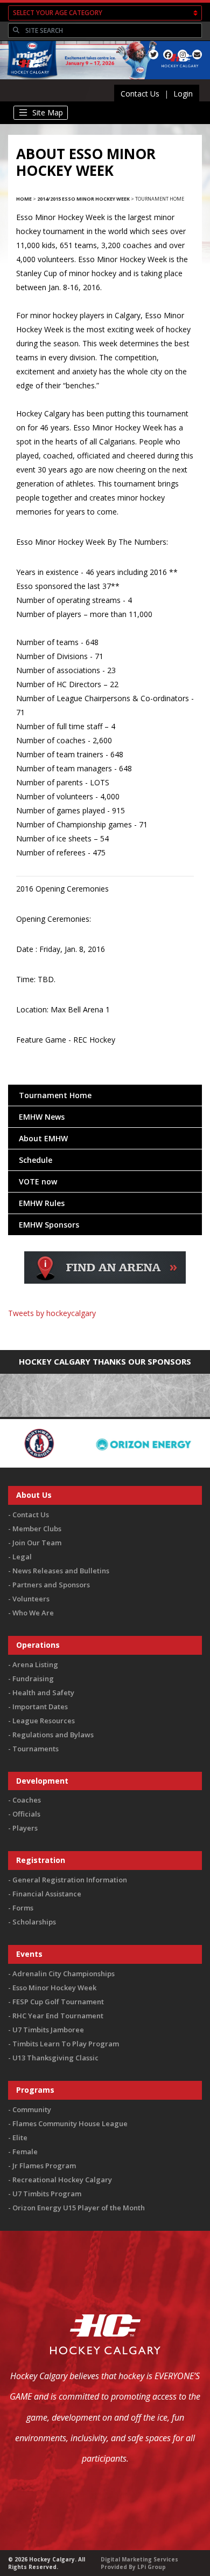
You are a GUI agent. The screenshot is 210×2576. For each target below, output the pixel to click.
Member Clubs (37, 1529)
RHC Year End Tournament (58, 2016)
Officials (26, 1814)
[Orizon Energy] (89, 1443)
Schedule (36, 1160)
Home (24, 199)
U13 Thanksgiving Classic (55, 2058)
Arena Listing (35, 1664)
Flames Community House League (70, 2123)
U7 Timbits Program (47, 2194)
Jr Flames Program (44, 2166)
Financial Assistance (47, 1894)
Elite (20, 2137)
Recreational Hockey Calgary (62, 2180)
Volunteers (31, 1599)
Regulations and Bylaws (53, 1735)
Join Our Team (37, 1543)
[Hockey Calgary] (30, 80)
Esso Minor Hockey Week (54, 1988)
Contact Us (140, 94)
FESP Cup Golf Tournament (58, 2002)
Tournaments (36, 1749)
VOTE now (38, 1181)
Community (32, 2109)
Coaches (27, 1800)
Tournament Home (55, 1095)
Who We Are (33, 1613)
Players (25, 1828)
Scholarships (34, 1922)
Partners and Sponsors (51, 1585)
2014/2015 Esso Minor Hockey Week (83, 199)
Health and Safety (43, 1693)
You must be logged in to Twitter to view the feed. (105, 1329)
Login (183, 94)
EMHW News (42, 1117)
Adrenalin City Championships (64, 1974)
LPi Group (152, 2567)
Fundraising (33, 1678)
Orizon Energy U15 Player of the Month (79, 2208)
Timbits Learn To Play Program (66, 2044)
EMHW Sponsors (49, 1225)
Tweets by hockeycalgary (52, 1313)
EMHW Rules (42, 1203)
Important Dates (40, 1707)
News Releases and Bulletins (61, 1571)
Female (25, 2152)
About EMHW (43, 1138)
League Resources (44, 1721)
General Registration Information (70, 1880)
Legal (22, 1557)
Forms (23, 1908)
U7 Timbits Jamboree (48, 2030)
